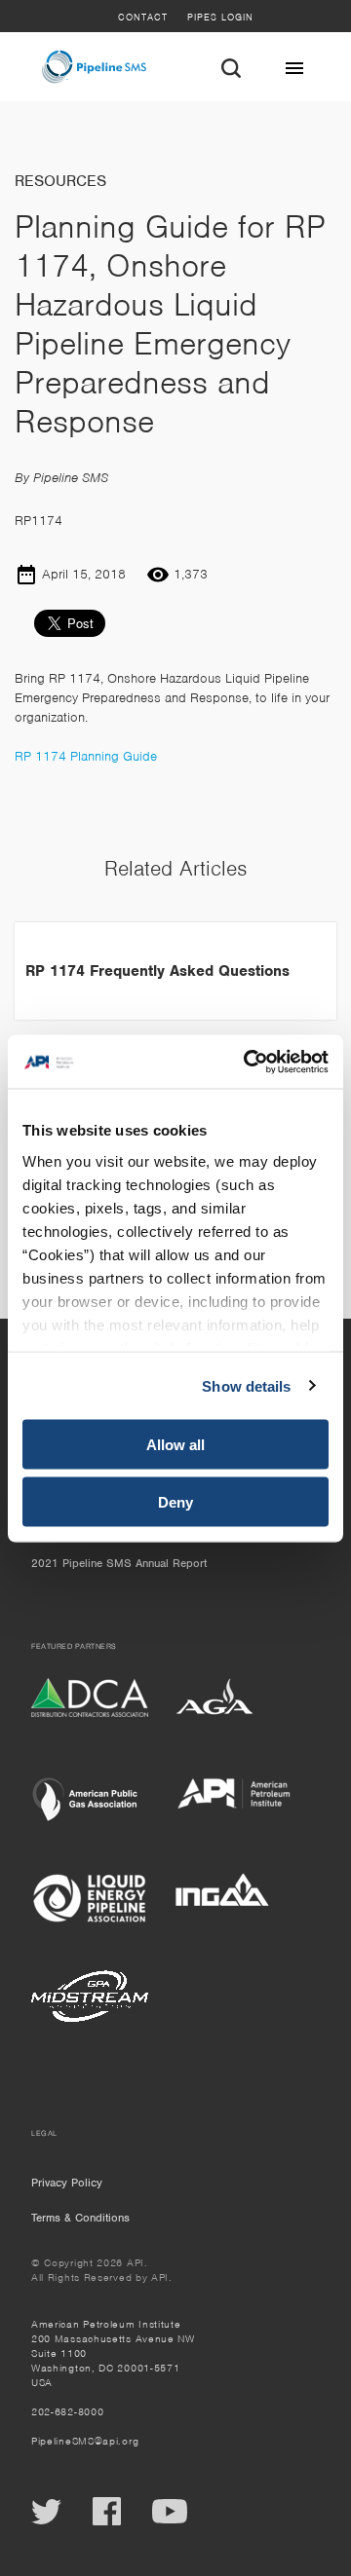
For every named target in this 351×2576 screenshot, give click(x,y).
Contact (143, 17)
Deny (175, 1501)
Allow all (175, 1445)
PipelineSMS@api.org (85, 2441)
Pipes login (220, 17)
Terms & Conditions (80, 2218)
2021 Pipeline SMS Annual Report (119, 1563)
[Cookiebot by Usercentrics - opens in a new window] (248, 1062)
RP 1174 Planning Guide (86, 756)
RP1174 (39, 521)
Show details (246, 1385)
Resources (60, 181)
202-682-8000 (67, 2411)
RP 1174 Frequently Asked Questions (157, 971)
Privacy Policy (67, 2183)
